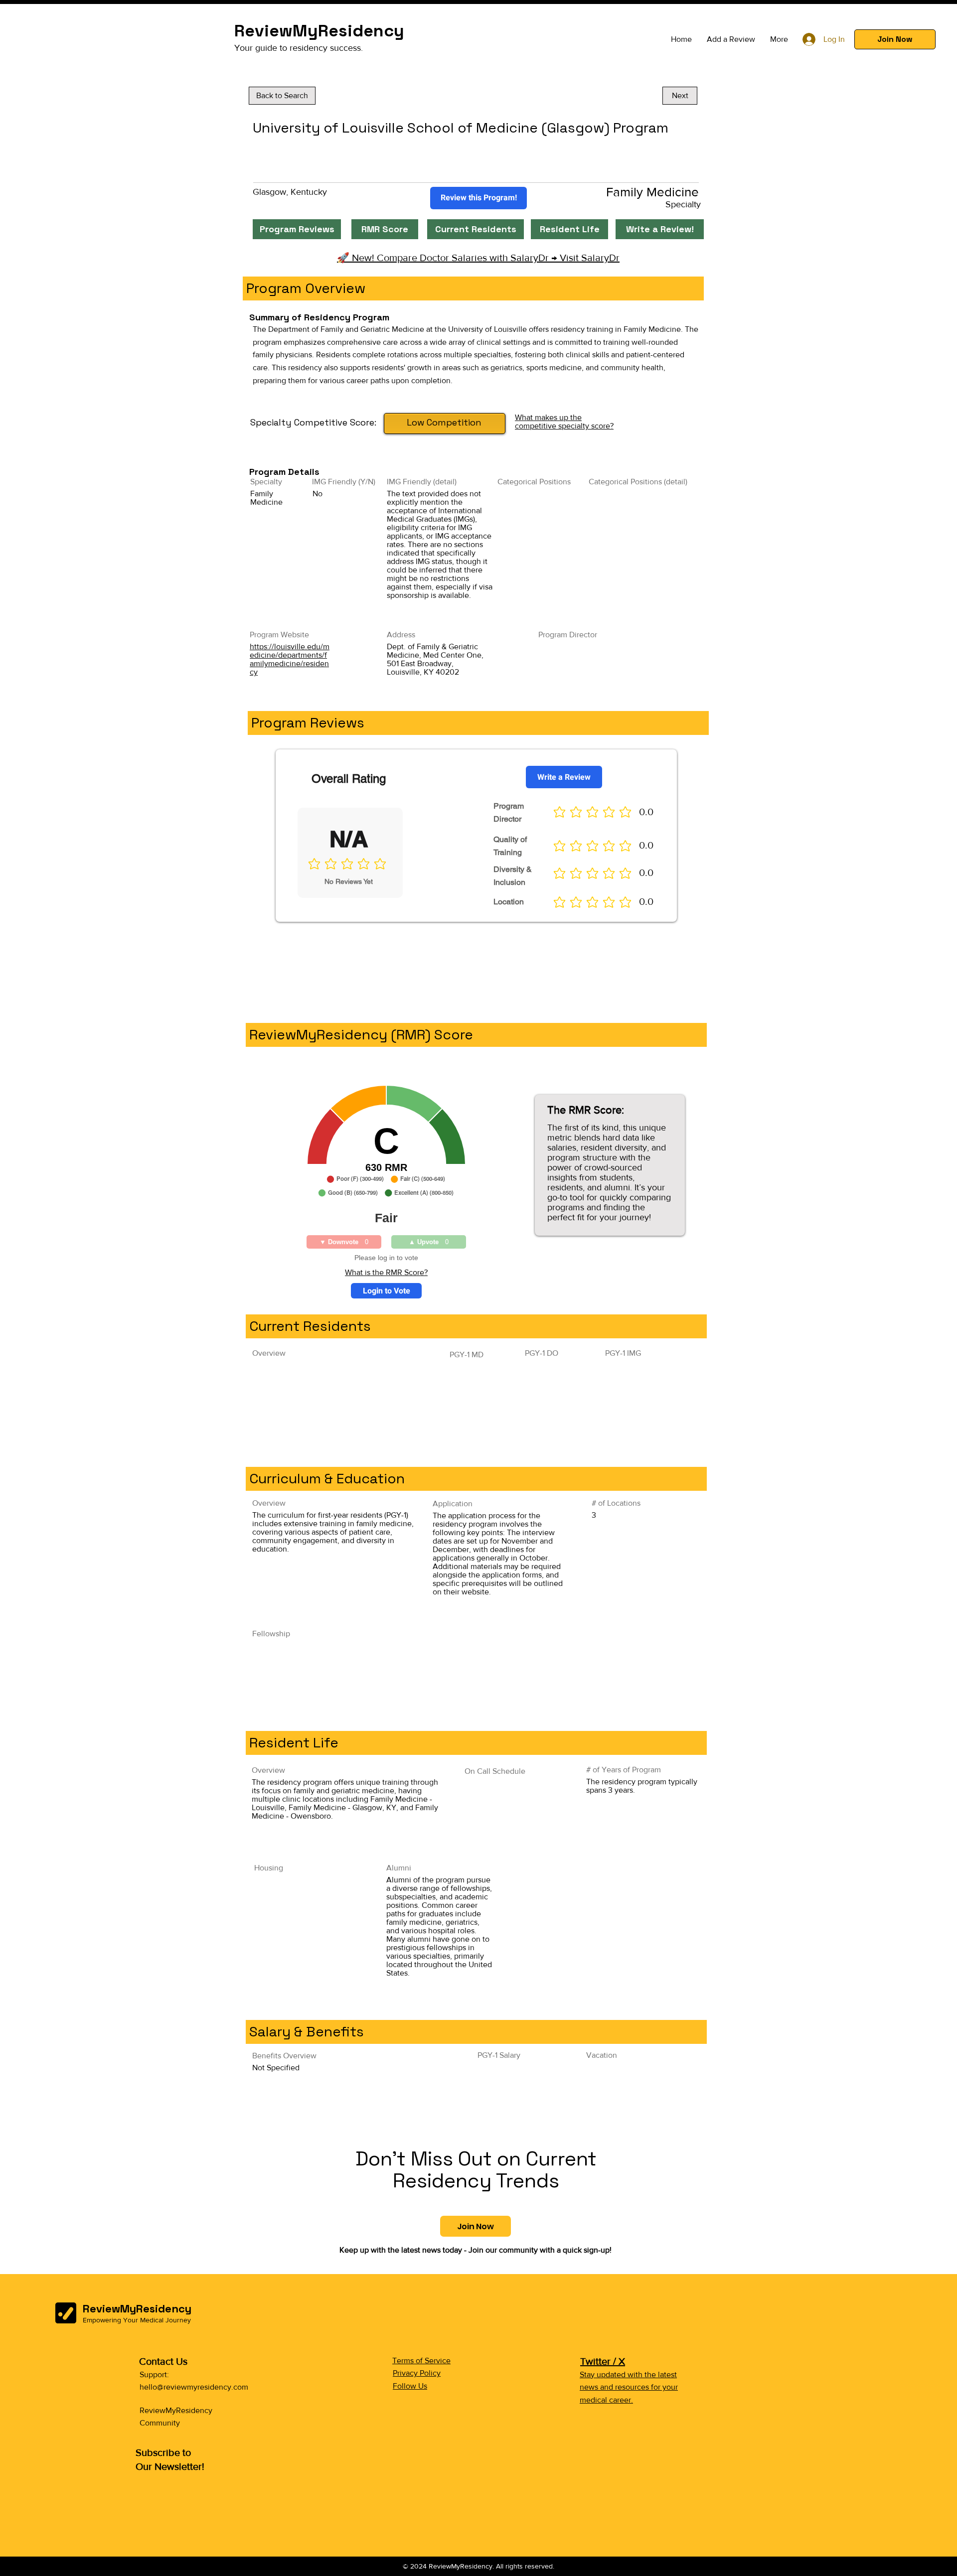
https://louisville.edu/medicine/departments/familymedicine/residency (290, 659)
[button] (895, 39)
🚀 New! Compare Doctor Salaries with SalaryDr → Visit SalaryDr (478, 258)
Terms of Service (421, 2361)
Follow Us (410, 2386)
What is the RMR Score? (386, 1272)
